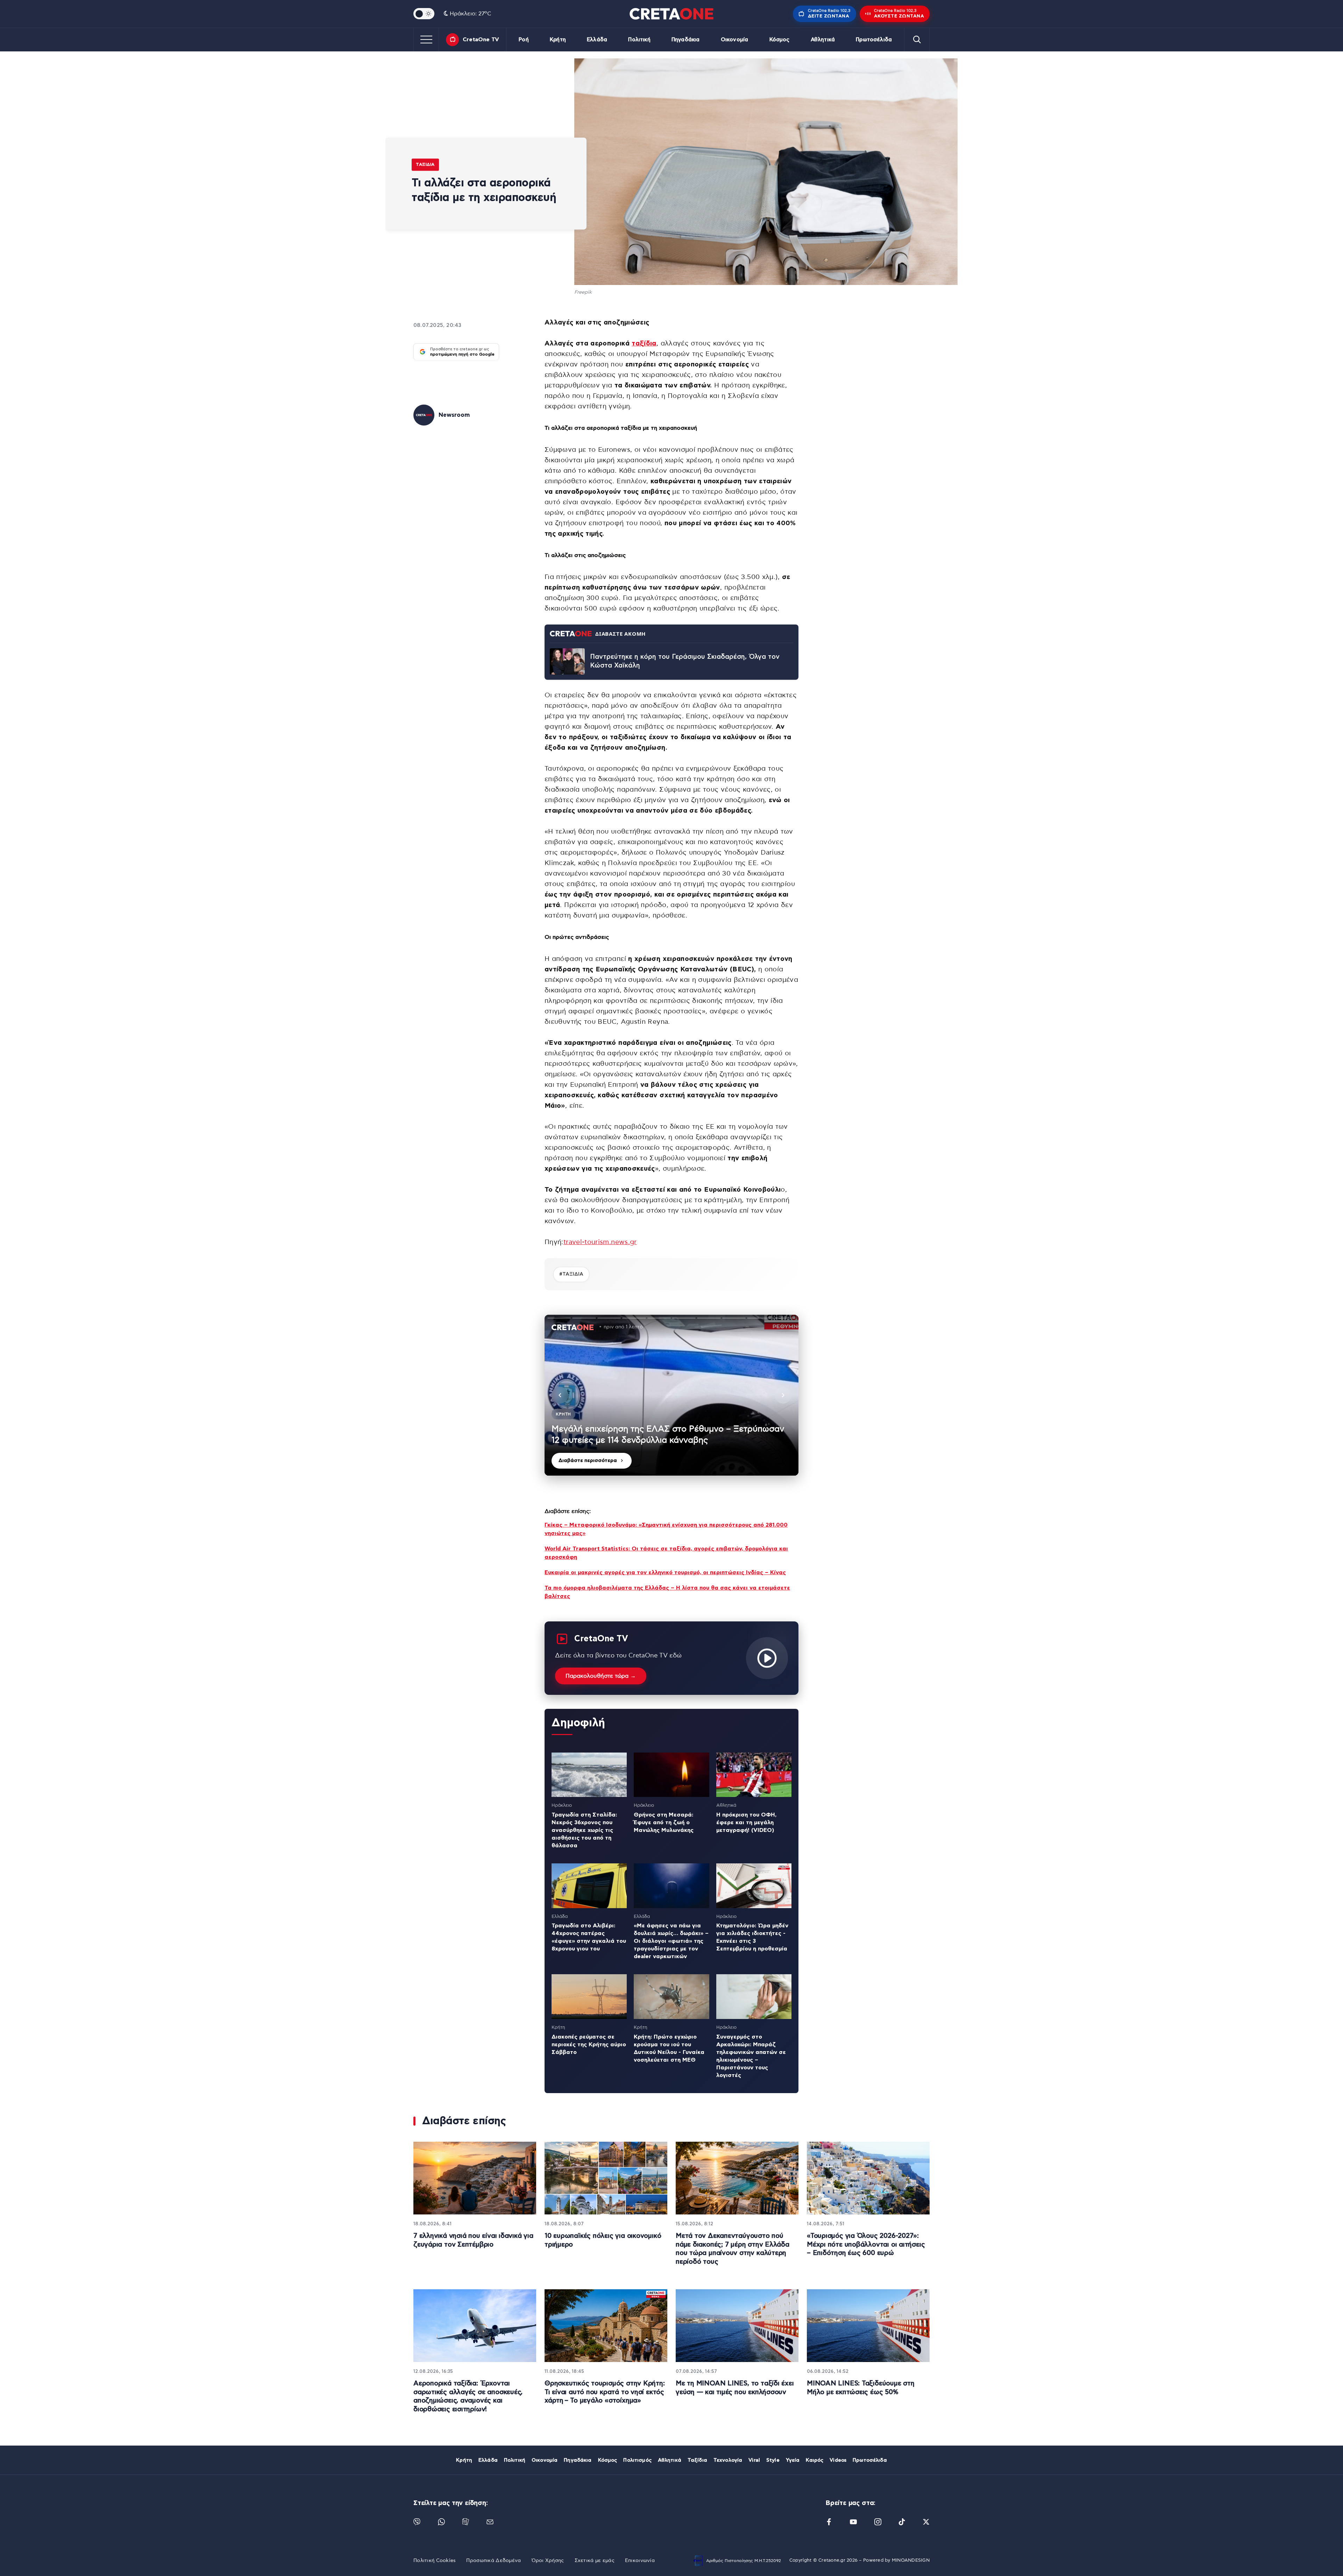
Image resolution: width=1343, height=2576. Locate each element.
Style (773, 2460)
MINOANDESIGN (911, 2560)
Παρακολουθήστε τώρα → (601, 1676)
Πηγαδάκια (685, 40)
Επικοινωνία (640, 2561)
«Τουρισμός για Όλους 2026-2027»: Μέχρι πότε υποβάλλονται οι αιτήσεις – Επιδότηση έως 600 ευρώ (866, 2245)
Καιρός (815, 2460)
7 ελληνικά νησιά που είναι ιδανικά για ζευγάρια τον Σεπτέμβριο (473, 2240)
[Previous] (560, 1395)
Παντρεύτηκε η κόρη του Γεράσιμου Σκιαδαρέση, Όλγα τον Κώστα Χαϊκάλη (685, 661)
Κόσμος (780, 40)
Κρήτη (558, 40)
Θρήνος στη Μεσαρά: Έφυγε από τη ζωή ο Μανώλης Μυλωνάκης (664, 1822)
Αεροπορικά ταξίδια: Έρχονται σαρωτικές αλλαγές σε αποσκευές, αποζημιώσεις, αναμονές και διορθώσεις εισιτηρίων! (468, 2396)
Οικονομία (734, 40)
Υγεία (793, 2460)
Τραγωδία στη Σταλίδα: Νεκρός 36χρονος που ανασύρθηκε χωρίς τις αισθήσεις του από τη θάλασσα (584, 1830)
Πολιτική (639, 40)
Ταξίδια (425, 164)
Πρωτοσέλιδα (874, 40)
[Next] (783, 1395)
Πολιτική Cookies (435, 2561)
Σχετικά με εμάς (595, 2561)
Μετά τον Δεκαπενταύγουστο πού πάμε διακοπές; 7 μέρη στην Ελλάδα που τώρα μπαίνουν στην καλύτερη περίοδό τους (733, 2249)
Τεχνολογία (728, 2460)
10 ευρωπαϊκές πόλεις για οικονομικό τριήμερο (603, 2240)
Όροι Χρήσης (548, 2561)
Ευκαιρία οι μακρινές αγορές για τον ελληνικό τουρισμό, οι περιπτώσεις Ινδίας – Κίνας (665, 1572)
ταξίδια (644, 344)
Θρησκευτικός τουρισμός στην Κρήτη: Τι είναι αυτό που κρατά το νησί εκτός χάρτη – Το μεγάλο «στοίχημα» (605, 2392)
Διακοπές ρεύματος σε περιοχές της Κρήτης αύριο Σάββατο (589, 2045)
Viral (754, 2460)
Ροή (524, 40)
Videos (838, 2460)
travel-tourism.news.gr (600, 1242)
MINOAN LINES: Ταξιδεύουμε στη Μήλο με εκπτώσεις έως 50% (861, 2388)
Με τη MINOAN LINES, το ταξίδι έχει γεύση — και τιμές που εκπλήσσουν (735, 2388)
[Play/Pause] (671, 1395)
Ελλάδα (597, 40)
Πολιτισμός (637, 2460)
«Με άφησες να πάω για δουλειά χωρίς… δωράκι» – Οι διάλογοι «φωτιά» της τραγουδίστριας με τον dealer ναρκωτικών (671, 1941)
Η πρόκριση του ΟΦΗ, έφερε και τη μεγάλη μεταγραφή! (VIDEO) (746, 1822)
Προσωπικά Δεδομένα (493, 2561)
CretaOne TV (481, 40)
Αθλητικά (823, 40)
